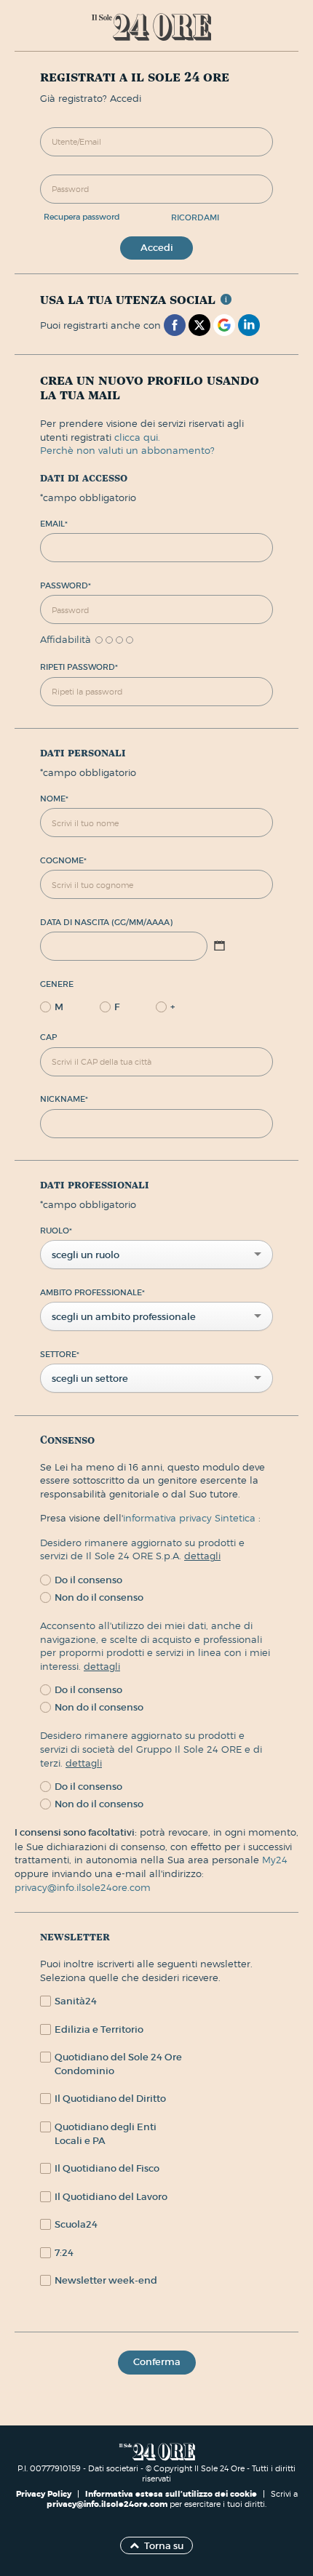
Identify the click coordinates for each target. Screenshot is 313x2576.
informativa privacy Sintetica (191, 1518)
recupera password (82, 217)
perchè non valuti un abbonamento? (127, 450)
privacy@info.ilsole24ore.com (83, 1887)
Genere (57, 984)
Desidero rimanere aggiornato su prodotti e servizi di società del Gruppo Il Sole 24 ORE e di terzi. (151, 1749)
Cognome (63, 860)
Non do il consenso (99, 1597)
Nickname (64, 1099)
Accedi (157, 248)
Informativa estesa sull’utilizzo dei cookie (171, 2494)
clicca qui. (137, 437)
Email (54, 524)
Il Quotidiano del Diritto (110, 2099)
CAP (48, 1037)
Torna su (164, 2546)
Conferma (157, 2362)
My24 (275, 1860)
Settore (60, 1354)
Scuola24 (76, 2224)
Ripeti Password (79, 667)
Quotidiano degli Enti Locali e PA (106, 2134)
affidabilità (66, 640)
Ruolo (56, 1231)
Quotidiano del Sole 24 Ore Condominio (118, 2064)
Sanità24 (76, 2001)
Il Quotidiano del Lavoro (111, 2197)
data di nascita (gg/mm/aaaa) (106, 922)
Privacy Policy (45, 2494)
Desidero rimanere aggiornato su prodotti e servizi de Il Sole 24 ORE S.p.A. (142, 1549)
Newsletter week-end (106, 2280)
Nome (54, 799)
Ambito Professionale (92, 1292)
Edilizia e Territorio (99, 2029)
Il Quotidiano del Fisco (107, 2168)
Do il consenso (88, 1580)
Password (66, 585)
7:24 (64, 2253)
